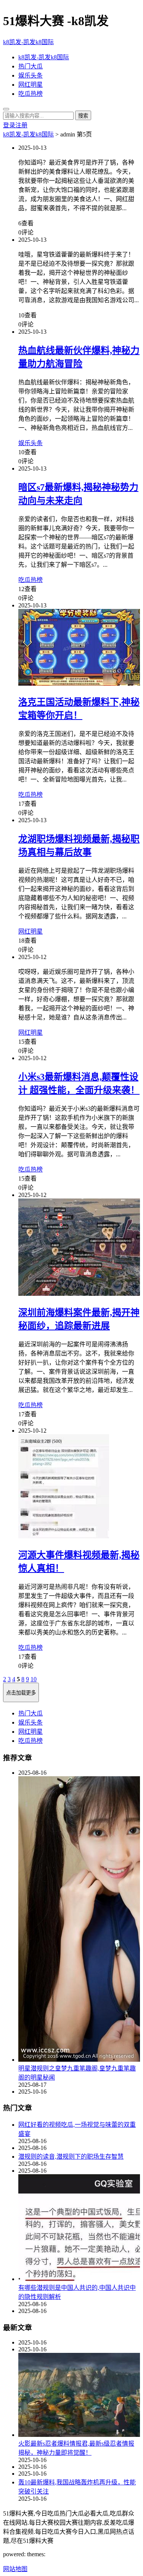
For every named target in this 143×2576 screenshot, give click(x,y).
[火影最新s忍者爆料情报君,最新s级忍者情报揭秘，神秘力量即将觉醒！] (79, 2396)
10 (34, 1679)
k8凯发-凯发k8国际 (28, 42)
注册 (21, 125)
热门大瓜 (31, 66)
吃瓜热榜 (31, 94)
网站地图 (15, 2569)
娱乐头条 (31, 75)
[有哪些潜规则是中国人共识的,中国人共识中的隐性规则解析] (79, 2228)
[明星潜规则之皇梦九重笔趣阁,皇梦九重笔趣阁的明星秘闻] (79, 1920)
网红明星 (31, 85)
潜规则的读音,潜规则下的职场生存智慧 (71, 2157)
